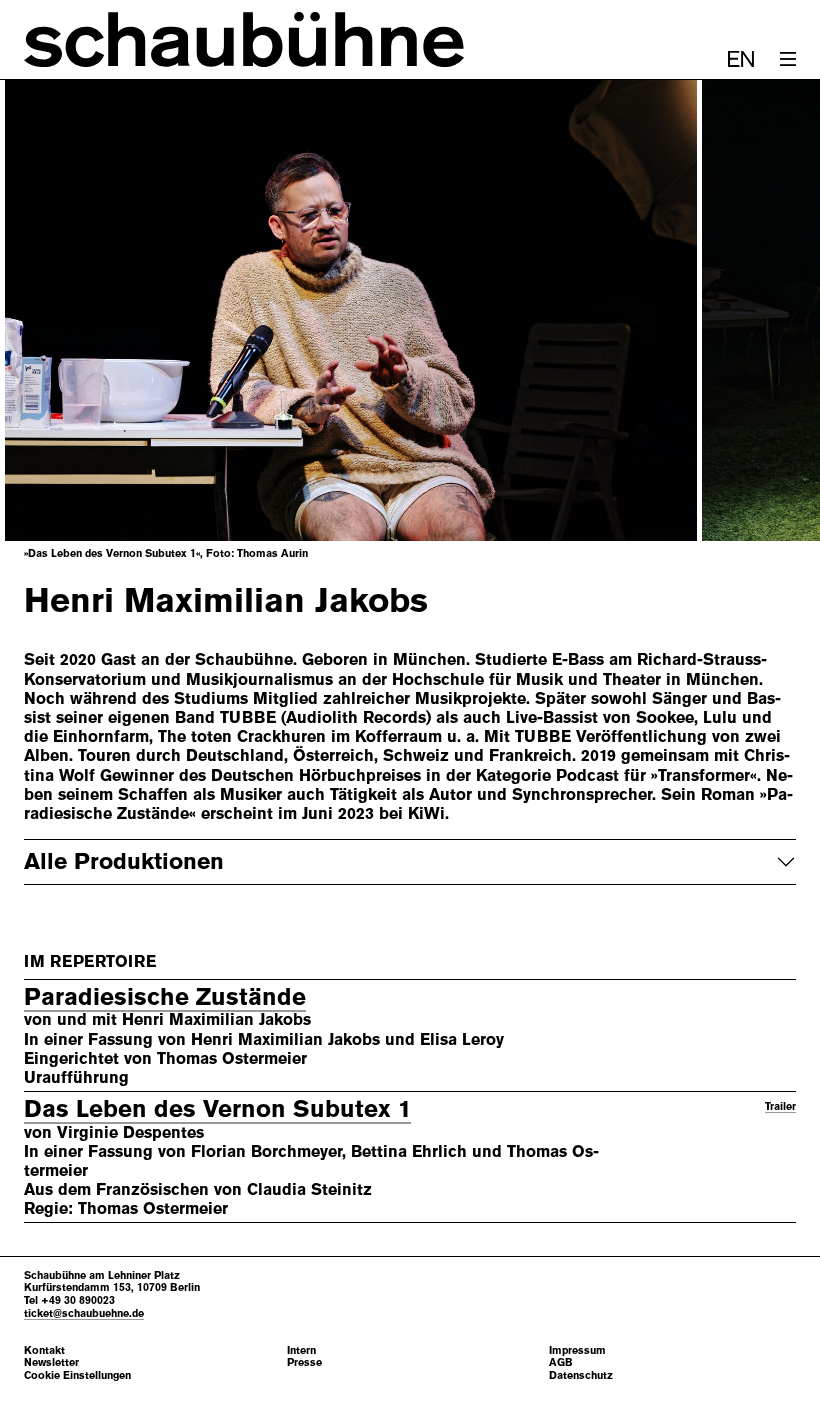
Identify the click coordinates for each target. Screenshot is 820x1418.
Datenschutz (581, 1375)
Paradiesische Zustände (165, 997)
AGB (561, 1362)
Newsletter (51, 1362)
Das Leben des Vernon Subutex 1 (217, 1109)
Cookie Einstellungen (77, 1375)
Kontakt (44, 1350)
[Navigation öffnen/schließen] (788, 59)
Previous (64, 311)
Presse (304, 1362)
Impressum (577, 1350)
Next (756, 311)
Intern (301, 1350)
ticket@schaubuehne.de (84, 1313)
